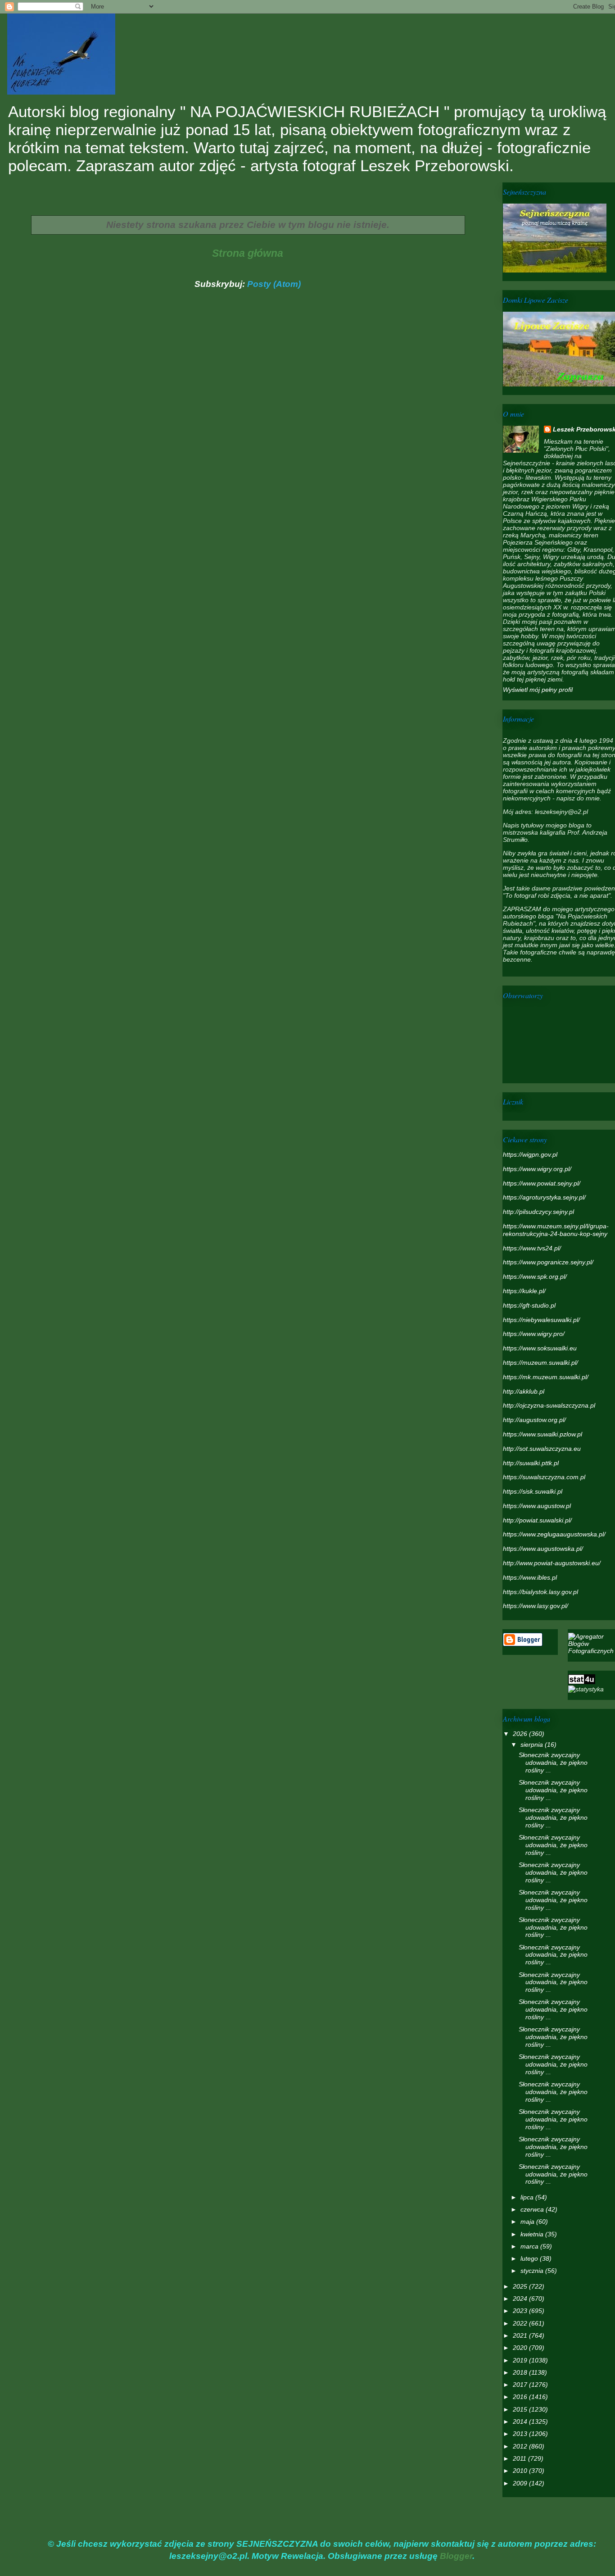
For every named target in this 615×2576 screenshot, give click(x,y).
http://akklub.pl (524, 1391)
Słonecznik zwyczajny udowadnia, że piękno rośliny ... (553, 1763)
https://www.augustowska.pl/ (543, 1549)
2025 (521, 2286)
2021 (521, 2335)
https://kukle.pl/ (524, 1291)
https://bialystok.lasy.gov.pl (540, 1592)
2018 (521, 2372)
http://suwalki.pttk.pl (531, 1463)
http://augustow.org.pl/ (534, 1420)
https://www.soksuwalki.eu (540, 1348)
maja (528, 2222)
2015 (521, 2409)
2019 (521, 2360)
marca (530, 2246)
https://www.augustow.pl (537, 1506)
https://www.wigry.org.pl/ (537, 1169)
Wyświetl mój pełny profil (538, 690)
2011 (520, 2458)
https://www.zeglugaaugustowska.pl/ (554, 1534)
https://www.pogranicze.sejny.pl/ (548, 1262)
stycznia (533, 2271)
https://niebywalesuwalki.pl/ (541, 1320)
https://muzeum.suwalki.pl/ (540, 1363)
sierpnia (533, 1745)
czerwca (533, 2209)
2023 (521, 2311)
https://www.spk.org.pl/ (535, 1277)
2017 (521, 2385)
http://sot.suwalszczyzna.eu (542, 1449)
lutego (530, 2258)
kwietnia (533, 2234)
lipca (528, 2197)
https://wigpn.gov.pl (530, 1154)
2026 (521, 1734)
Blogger (456, 2556)
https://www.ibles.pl (530, 1577)
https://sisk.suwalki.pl (533, 1491)
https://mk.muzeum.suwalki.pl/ (546, 1377)
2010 (521, 2471)
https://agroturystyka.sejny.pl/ (544, 1197)
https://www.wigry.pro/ (534, 1334)
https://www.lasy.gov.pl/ (536, 1606)
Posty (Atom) (274, 284)
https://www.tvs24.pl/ (532, 1248)
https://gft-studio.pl (529, 1305)
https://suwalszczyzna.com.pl (544, 1477)
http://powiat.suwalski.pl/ (537, 1520)
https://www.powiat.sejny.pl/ (542, 1183)
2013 (521, 2434)
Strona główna (248, 253)
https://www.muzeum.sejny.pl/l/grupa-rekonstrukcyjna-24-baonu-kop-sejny (556, 1230)
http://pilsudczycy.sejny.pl (538, 1212)
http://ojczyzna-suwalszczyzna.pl (549, 1405)
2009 (521, 2483)
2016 (521, 2397)
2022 (521, 2323)
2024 (521, 2299)
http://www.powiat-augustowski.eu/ (552, 1563)
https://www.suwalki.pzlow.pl (543, 1434)
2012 (521, 2446)
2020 (521, 2348)
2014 (521, 2422)
